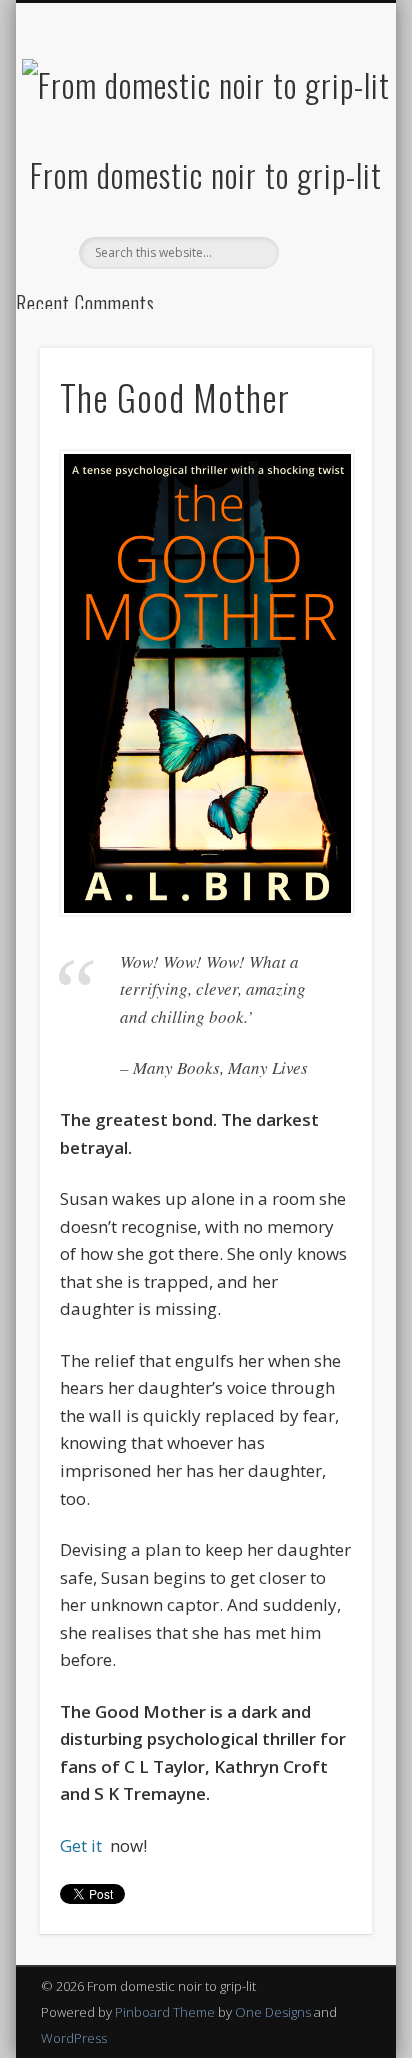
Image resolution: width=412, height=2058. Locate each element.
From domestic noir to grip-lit (206, 174)
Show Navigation (323, 179)
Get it (83, 1845)
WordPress (74, 2038)
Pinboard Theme (165, 2012)
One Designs (273, 2012)
